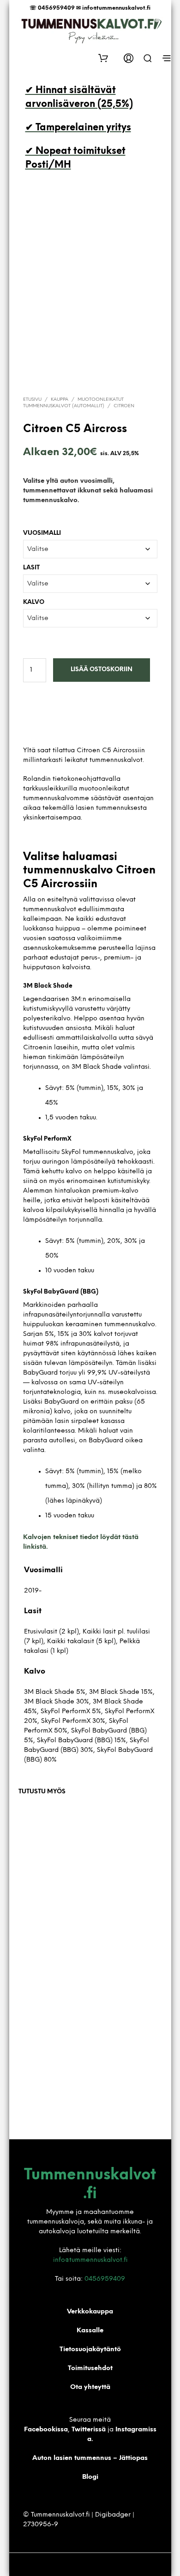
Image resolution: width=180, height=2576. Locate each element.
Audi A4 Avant (115, 1885)
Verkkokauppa (90, 2312)
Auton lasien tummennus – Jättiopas (90, 2458)
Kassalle (90, 2331)
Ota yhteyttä (90, 2387)
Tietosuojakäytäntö (90, 2350)
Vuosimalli (42, 533)
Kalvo (34, 602)
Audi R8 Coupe (116, 2048)
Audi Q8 (33, 1885)
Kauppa (60, 400)
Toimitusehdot (90, 2368)
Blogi (90, 2477)
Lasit (31, 568)
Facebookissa (46, 2430)
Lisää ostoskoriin (102, 670)
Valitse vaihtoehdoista (46, 1933)
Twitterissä (90, 2430)
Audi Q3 (33, 2048)
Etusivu (32, 400)
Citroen (124, 406)
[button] (106, 58)
